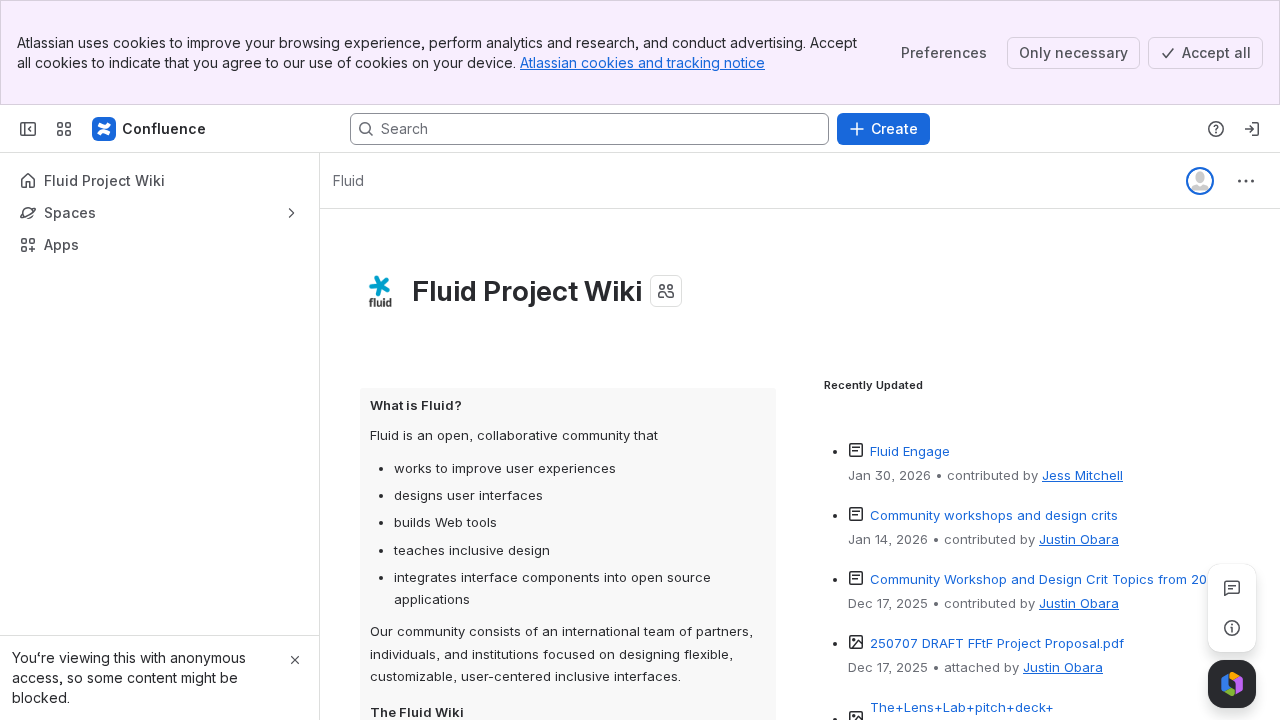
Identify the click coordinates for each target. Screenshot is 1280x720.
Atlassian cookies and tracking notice (642, 62)
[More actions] (1246, 181)
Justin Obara (1079, 539)
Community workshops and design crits (994, 515)
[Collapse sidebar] (28, 129)
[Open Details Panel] (1232, 628)
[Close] (295, 660)
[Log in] (1252, 129)
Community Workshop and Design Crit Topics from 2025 (1046, 579)
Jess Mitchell (1082, 475)
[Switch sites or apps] (64, 129)
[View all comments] (1232, 588)
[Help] (1216, 129)
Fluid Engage (910, 451)
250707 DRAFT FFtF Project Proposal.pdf (997, 643)
